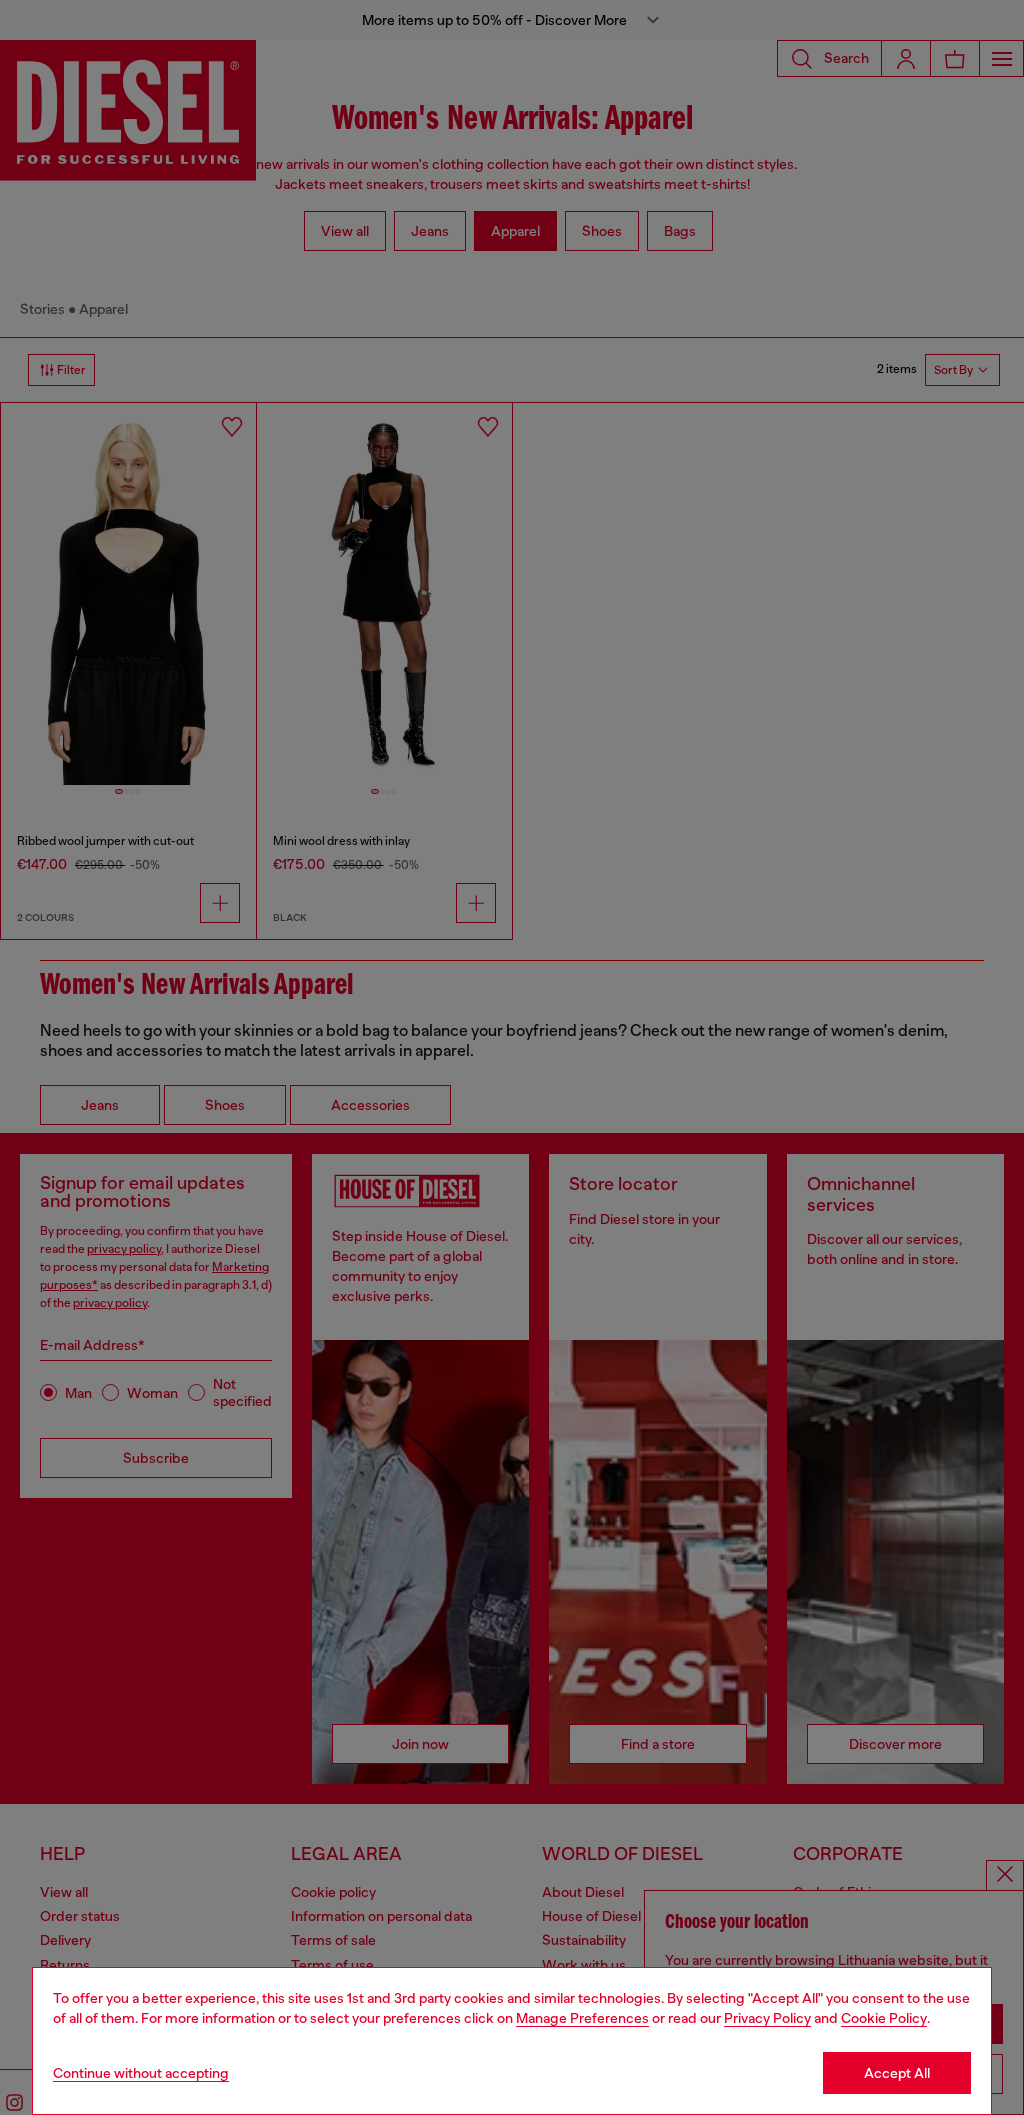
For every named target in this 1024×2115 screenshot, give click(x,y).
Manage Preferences (582, 2018)
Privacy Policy (767, 2018)
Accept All (897, 2073)
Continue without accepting (141, 2073)
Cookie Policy (884, 2018)
